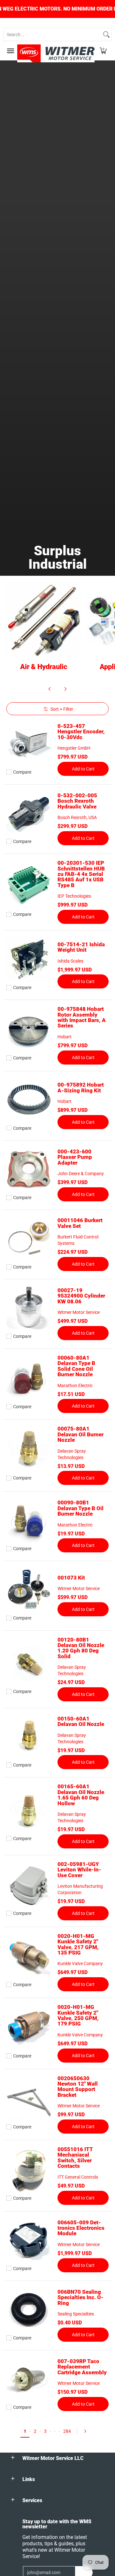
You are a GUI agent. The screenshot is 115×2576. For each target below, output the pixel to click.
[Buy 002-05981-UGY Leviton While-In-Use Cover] (29, 1885)
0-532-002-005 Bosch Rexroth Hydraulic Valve (77, 801)
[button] (103, 51)
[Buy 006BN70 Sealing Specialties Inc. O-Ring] (29, 2310)
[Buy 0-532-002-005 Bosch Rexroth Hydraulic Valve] (29, 813)
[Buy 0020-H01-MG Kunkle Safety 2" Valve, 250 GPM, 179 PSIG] (29, 2028)
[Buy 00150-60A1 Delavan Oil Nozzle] (29, 1737)
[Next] (65, 689)
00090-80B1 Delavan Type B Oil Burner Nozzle (80, 1508)
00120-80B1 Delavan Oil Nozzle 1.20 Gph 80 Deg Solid (81, 1648)
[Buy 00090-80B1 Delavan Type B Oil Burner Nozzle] (29, 1520)
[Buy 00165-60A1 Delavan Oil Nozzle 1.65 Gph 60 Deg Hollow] (29, 1810)
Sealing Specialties (76, 2314)
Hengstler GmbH (74, 748)
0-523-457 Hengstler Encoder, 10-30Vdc (81, 732)
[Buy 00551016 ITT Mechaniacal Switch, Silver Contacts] (29, 2170)
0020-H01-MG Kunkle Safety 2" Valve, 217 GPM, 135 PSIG (78, 1944)
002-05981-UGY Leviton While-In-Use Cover (79, 1870)
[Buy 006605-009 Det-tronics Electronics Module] (29, 2240)
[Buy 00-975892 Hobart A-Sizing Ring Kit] (29, 1100)
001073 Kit (71, 1578)
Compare (22, 772)
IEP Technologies (74, 896)
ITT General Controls (78, 2177)
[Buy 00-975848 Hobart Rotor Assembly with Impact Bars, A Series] (29, 1030)
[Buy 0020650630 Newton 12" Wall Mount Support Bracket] (29, 2099)
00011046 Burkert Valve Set (80, 1223)
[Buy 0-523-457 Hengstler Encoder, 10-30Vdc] (29, 744)
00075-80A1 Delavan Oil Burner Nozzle (80, 1434)
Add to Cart (83, 769)
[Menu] (10, 51)
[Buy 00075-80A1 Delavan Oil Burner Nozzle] (29, 1450)
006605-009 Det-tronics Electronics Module (81, 2228)
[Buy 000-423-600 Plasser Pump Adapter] (29, 1169)
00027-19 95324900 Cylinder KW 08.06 (81, 1296)
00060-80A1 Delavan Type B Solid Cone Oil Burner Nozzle (76, 1366)
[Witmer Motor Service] (56, 53)
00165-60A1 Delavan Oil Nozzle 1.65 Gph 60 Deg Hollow (81, 1795)
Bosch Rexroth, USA (77, 817)
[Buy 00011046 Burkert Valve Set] (29, 1239)
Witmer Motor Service (79, 1312)
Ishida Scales (70, 961)
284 (67, 2431)
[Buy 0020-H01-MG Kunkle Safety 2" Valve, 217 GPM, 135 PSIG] (29, 1956)
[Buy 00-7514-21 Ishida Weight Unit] (29, 959)
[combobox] (52, 35)
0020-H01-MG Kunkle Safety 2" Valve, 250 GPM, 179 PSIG (78, 2015)
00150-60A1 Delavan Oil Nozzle (81, 1721)
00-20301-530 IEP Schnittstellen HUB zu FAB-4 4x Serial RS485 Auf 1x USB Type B (81, 874)
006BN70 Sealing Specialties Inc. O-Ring (80, 2297)
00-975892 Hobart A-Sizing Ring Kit (81, 1087)
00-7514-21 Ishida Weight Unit (81, 947)
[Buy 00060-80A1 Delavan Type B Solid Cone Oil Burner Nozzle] (29, 1378)
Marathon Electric (75, 1386)
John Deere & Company (81, 1174)
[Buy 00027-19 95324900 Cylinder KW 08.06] (29, 1308)
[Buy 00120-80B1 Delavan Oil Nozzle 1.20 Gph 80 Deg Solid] (29, 1663)
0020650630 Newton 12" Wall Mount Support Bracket (78, 2087)
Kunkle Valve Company (80, 1963)
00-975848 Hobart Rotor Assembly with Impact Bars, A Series (82, 1017)
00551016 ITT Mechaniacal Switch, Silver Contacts (75, 2158)
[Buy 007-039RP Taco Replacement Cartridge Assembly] (29, 2379)
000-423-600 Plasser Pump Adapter (75, 1157)
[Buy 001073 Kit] (29, 1590)
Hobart (65, 1037)
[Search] (106, 35)
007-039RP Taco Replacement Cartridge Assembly (82, 2367)
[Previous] (50, 689)
